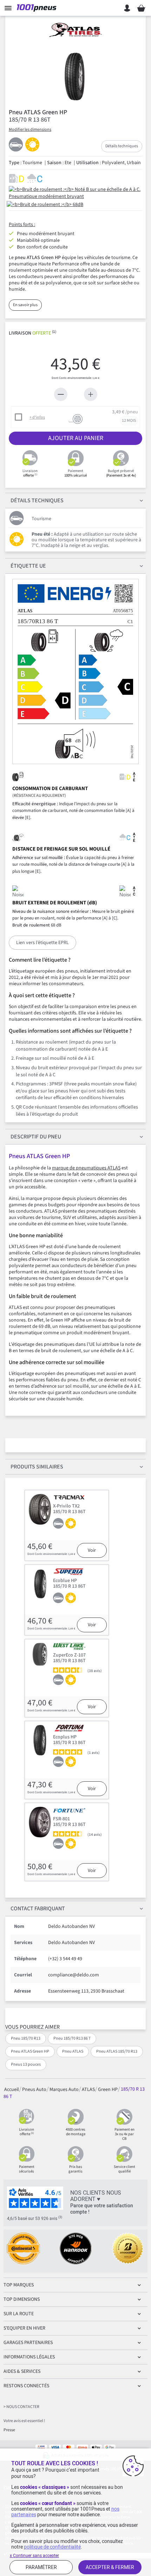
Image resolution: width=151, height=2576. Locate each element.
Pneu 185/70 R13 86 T (72, 2038)
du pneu (36, 1137)
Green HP (108, 2090)
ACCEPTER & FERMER (110, 2567)
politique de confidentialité (52, 2547)
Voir (92, 1550)
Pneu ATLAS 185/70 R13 (117, 2051)
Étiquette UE (28, 566)
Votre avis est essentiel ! (24, 2421)
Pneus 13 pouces (26, 2064)
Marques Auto (64, 2090)
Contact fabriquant (38, 1909)
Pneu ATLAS (73, 2051)
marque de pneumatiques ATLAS (86, 1168)
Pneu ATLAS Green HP (30, 2051)
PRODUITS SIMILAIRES (37, 1467)
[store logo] (38, 8)
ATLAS (88, 2090)
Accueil (12, 2090)
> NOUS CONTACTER (21, 2407)
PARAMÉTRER (41, 2567)
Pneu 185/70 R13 (26, 2038)
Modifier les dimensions (30, 130)
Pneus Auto (34, 2090)
